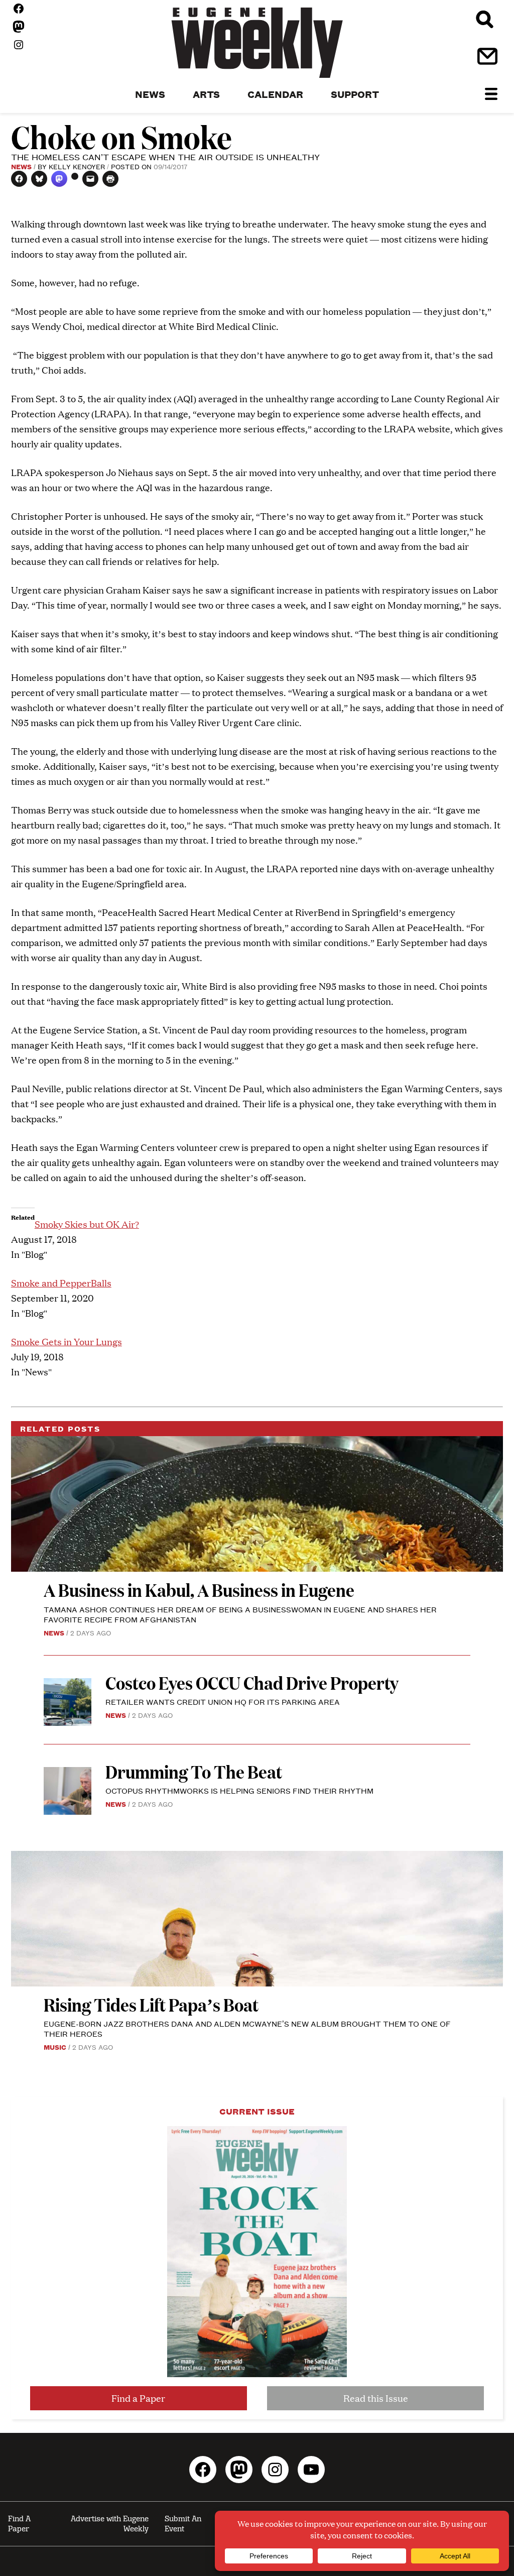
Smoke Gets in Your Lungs (67, 1341)
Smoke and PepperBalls (61, 1283)
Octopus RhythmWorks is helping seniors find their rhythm (239, 1790)
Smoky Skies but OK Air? (87, 1224)
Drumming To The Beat (194, 1771)
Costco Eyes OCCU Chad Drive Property (252, 1682)
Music (55, 2047)
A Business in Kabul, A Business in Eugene (199, 1590)
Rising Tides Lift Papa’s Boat (151, 2004)
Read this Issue (376, 2398)
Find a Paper (138, 2398)
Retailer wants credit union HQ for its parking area (223, 1702)
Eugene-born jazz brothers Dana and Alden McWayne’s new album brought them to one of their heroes (247, 2028)
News (21, 166)
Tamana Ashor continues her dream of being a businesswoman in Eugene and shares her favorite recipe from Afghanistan (240, 1614)
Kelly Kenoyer (77, 166)
